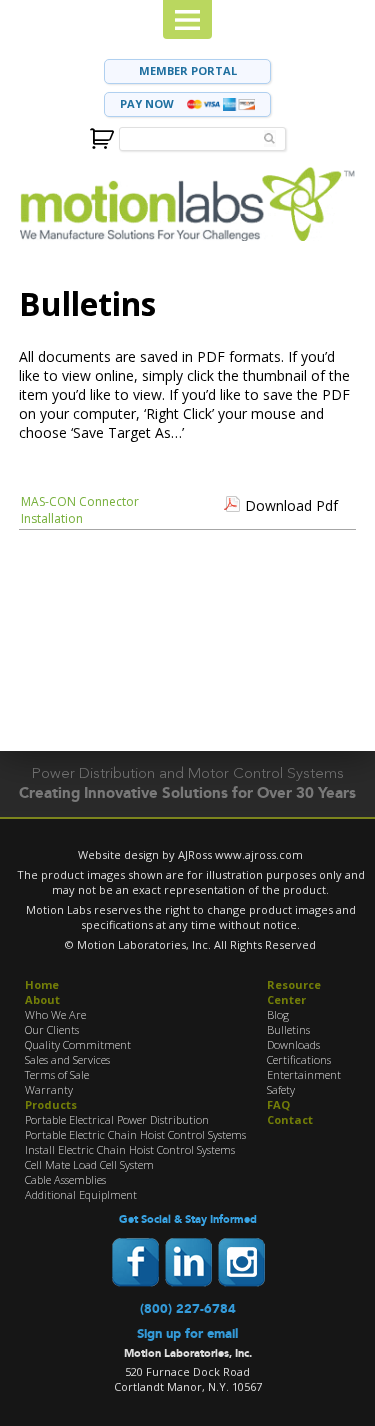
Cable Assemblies (65, 1179)
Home (42, 984)
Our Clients (52, 1029)
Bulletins (288, 1029)
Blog (278, 1014)
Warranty (49, 1089)
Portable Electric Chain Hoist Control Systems (135, 1134)
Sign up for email (187, 1333)
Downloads (293, 1044)
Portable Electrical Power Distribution (117, 1119)
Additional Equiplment (81, 1194)
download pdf (291, 505)
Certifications (299, 1059)
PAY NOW (148, 103)
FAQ (278, 1104)
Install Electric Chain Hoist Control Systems (130, 1149)
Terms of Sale (57, 1074)
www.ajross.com (259, 854)
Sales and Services (67, 1059)
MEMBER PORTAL (188, 70)
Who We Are (55, 1014)
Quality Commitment (78, 1044)
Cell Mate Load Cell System (89, 1164)
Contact (290, 1119)
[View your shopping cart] (102, 136)
